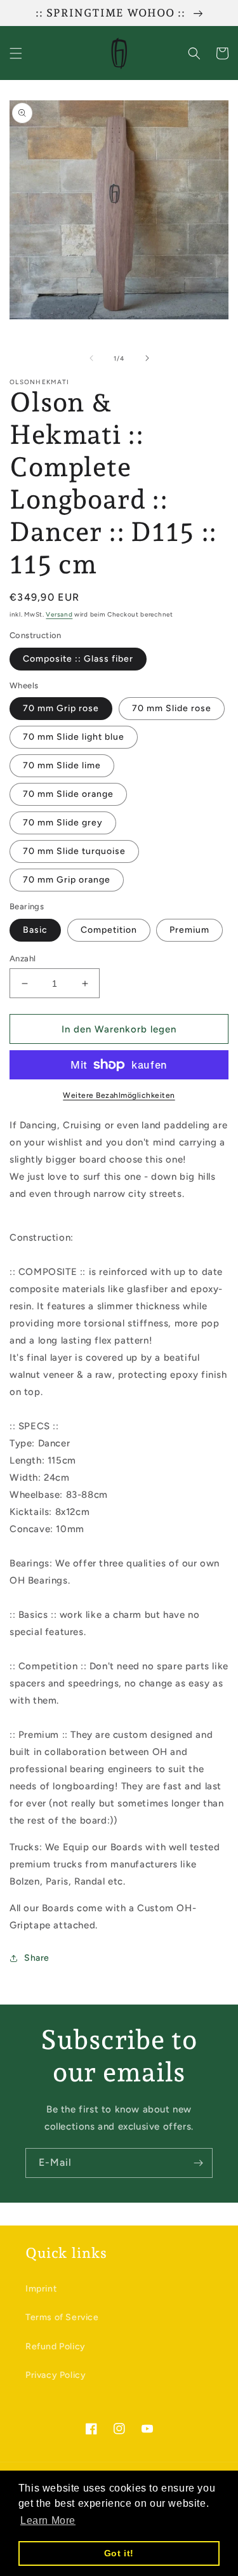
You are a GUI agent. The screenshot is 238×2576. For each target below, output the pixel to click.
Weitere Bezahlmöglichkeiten (119, 1095)
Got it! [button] (119, 2553)
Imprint (41, 2289)
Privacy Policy (56, 2375)
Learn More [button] (48, 2520)
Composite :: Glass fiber (78, 659)
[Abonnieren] (198, 2163)
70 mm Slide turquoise (74, 851)
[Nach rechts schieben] (147, 358)
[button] (16, 53)
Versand (59, 614)
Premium (189, 930)
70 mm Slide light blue (74, 737)
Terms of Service (62, 2317)
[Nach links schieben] (91, 358)
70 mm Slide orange (68, 794)
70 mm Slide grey (63, 823)
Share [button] (37, 1958)
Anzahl (23, 958)
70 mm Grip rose (61, 708)
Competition (109, 930)
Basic (35, 930)
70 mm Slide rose (172, 708)
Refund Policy (56, 2346)
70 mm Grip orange (67, 880)
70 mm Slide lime (62, 765)
